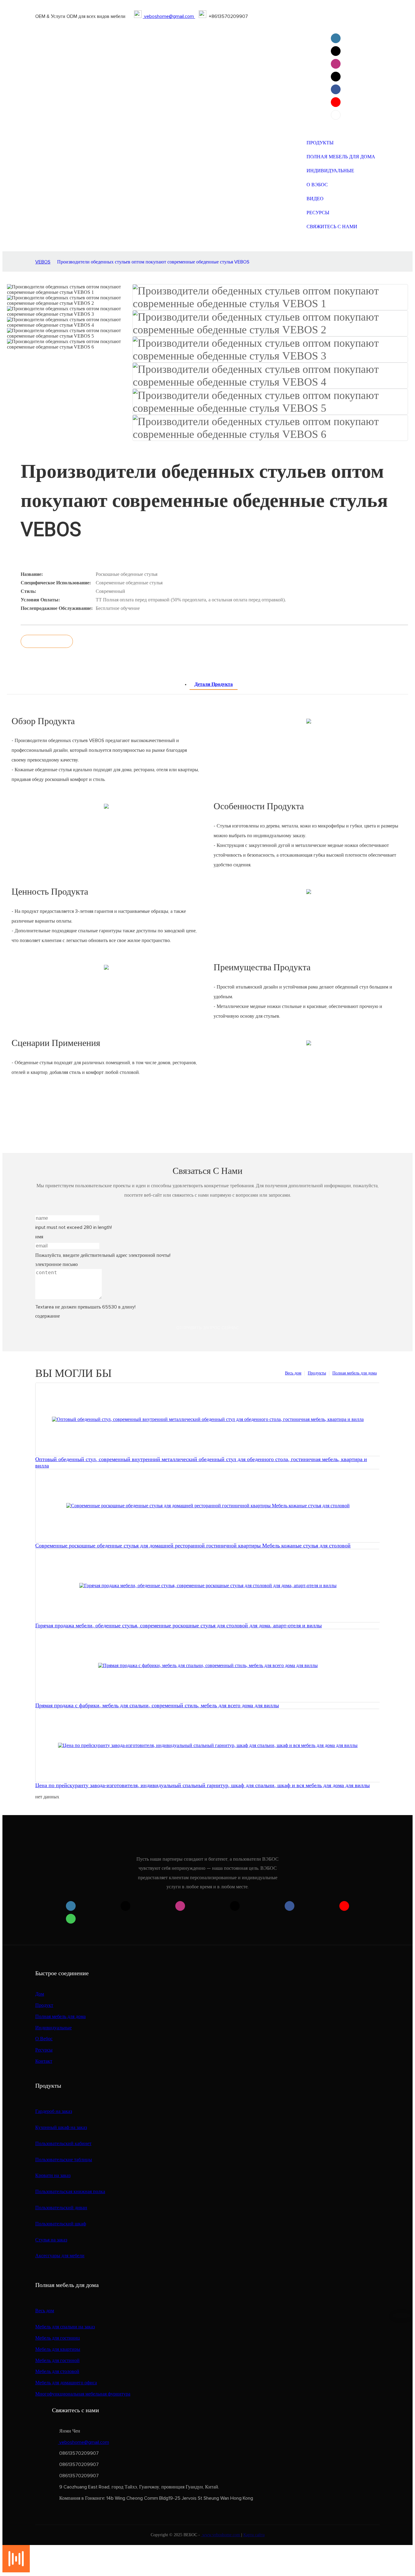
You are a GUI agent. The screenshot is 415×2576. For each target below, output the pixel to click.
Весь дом (293, 1373)
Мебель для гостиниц (58, 2338)
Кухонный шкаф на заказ (61, 2127)
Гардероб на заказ (54, 2111)
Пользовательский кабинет (63, 2144)
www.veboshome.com (221, 2535)
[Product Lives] (16, 2571)
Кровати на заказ (53, 2175)
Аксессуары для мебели (60, 2256)
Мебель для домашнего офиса (66, 2383)
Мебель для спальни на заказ (65, 2327)
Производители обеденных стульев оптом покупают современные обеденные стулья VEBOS (153, 262)
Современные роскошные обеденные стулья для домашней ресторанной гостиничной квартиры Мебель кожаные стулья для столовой (193, 1546)
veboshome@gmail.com (169, 16)
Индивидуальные (53, 2028)
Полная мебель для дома (355, 1373)
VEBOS (43, 262)
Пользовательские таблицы (64, 2160)
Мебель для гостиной (57, 2361)
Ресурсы (44, 2050)
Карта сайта (254, 2535)
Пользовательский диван (61, 2208)
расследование (47, 641)
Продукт (44, 2005)
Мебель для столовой (57, 2371)
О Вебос (44, 2039)
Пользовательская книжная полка (70, 2192)
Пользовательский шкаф (61, 2224)
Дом (40, 1994)
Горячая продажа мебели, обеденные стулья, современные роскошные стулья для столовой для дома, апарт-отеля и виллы (178, 1625)
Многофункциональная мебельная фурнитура (83, 2394)
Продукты (317, 1373)
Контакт (44, 2061)
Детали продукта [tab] (214, 684)
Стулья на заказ (51, 2240)
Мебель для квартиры (58, 2349)
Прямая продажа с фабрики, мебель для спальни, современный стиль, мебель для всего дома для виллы (157, 1705)
